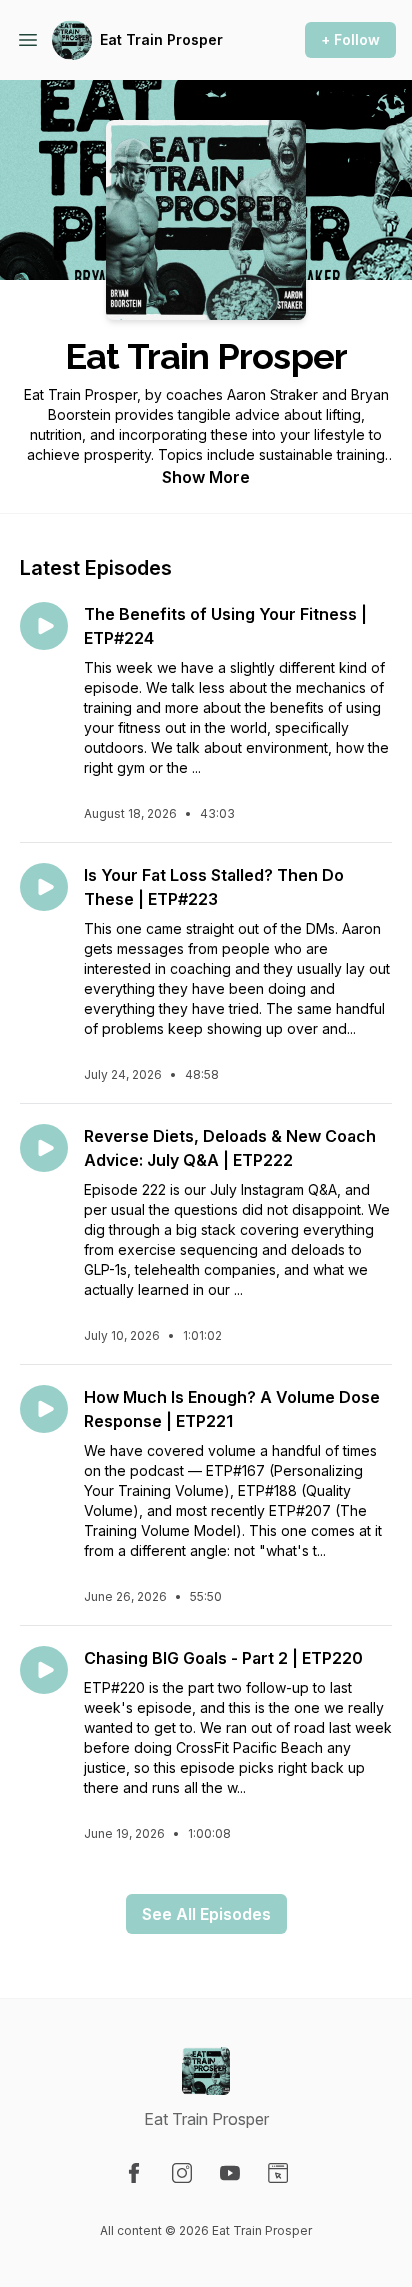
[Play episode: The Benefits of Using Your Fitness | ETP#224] (44, 626)
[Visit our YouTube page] (230, 2173)
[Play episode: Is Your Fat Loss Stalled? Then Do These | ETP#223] (44, 887)
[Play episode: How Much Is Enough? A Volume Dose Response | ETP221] (44, 1409)
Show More (206, 477)
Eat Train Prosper (161, 39)
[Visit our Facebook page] (134, 2173)
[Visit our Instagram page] (182, 2173)
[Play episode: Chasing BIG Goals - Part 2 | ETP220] (44, 1670)
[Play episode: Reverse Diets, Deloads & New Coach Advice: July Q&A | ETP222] (44, 1148)
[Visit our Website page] (278, 2173)
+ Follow (350, 39)
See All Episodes (206, 1914)
